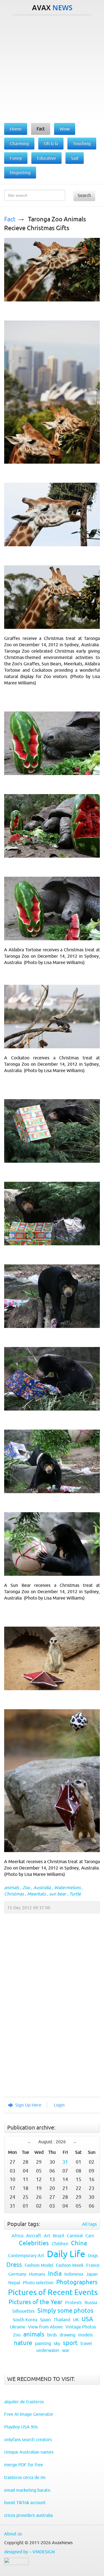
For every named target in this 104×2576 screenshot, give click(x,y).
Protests (73, 2302)
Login (59, 2105)
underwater (48, 2350)
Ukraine (18, 2327)
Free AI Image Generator (29, 2414)
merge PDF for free (24, 2465)
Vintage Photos (81, 2327)
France (93, 2265)
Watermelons (67, 1887)
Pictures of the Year (35, 2302)
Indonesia (74, 2274)
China (79, 2243)
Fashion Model (39, 2265)
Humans (37, 2274)
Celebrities (34, 2243)
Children (60, 2244)
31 (65, 2162)
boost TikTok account (25, 2503)
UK (76, 2320)
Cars (90, 2236)
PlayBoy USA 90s (21, 2427)
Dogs (93, 2255)
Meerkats (36, 1894)
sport (70, 2343)
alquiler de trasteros (24, 2402)
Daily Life (66, 2254)
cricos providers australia (28, 2515)
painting (43, 2343)
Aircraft (34, 2236)
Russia (91, 2302)
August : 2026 (52, 2142)
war (66, 2350)
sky (57, 2343)
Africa (17, 2236)
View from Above (45, 2327)
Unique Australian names (29, 2452)
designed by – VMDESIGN (30, 2552)
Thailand (62, 2320)
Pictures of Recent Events (53, 2292)
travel (86, 2343)
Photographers (77, 2282)
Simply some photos (65, 2311)
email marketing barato (27, 2490)
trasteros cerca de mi (25, 2477)
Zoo (26, 1887)
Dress (14, 2265)
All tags (89, 2224)
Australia (42, 1887)
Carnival (75, 2236)
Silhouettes (23, 2311)
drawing (68, 2335)
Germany (17, 2274)
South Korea (25, 2320)
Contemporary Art (26, 2255)
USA (87, 2319)
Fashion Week (70, 2265)
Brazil (59, 2236)
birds (52, 2335)
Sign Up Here (28, 2105)
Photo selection (38, 2283)
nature (23, 2343)
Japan (92, 2274)
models (85, 2335)
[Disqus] (49, 2018)
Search (84, 195)
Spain (45, 2320)
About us (13, 2534)
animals (12, 1887)
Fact (10, 219)
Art (47, 2236)
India (55, 2274)
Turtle (75, 1894)
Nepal (14, 2283)
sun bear (58, 1894)
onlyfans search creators (28, 2440)
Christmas (14, 1894)
